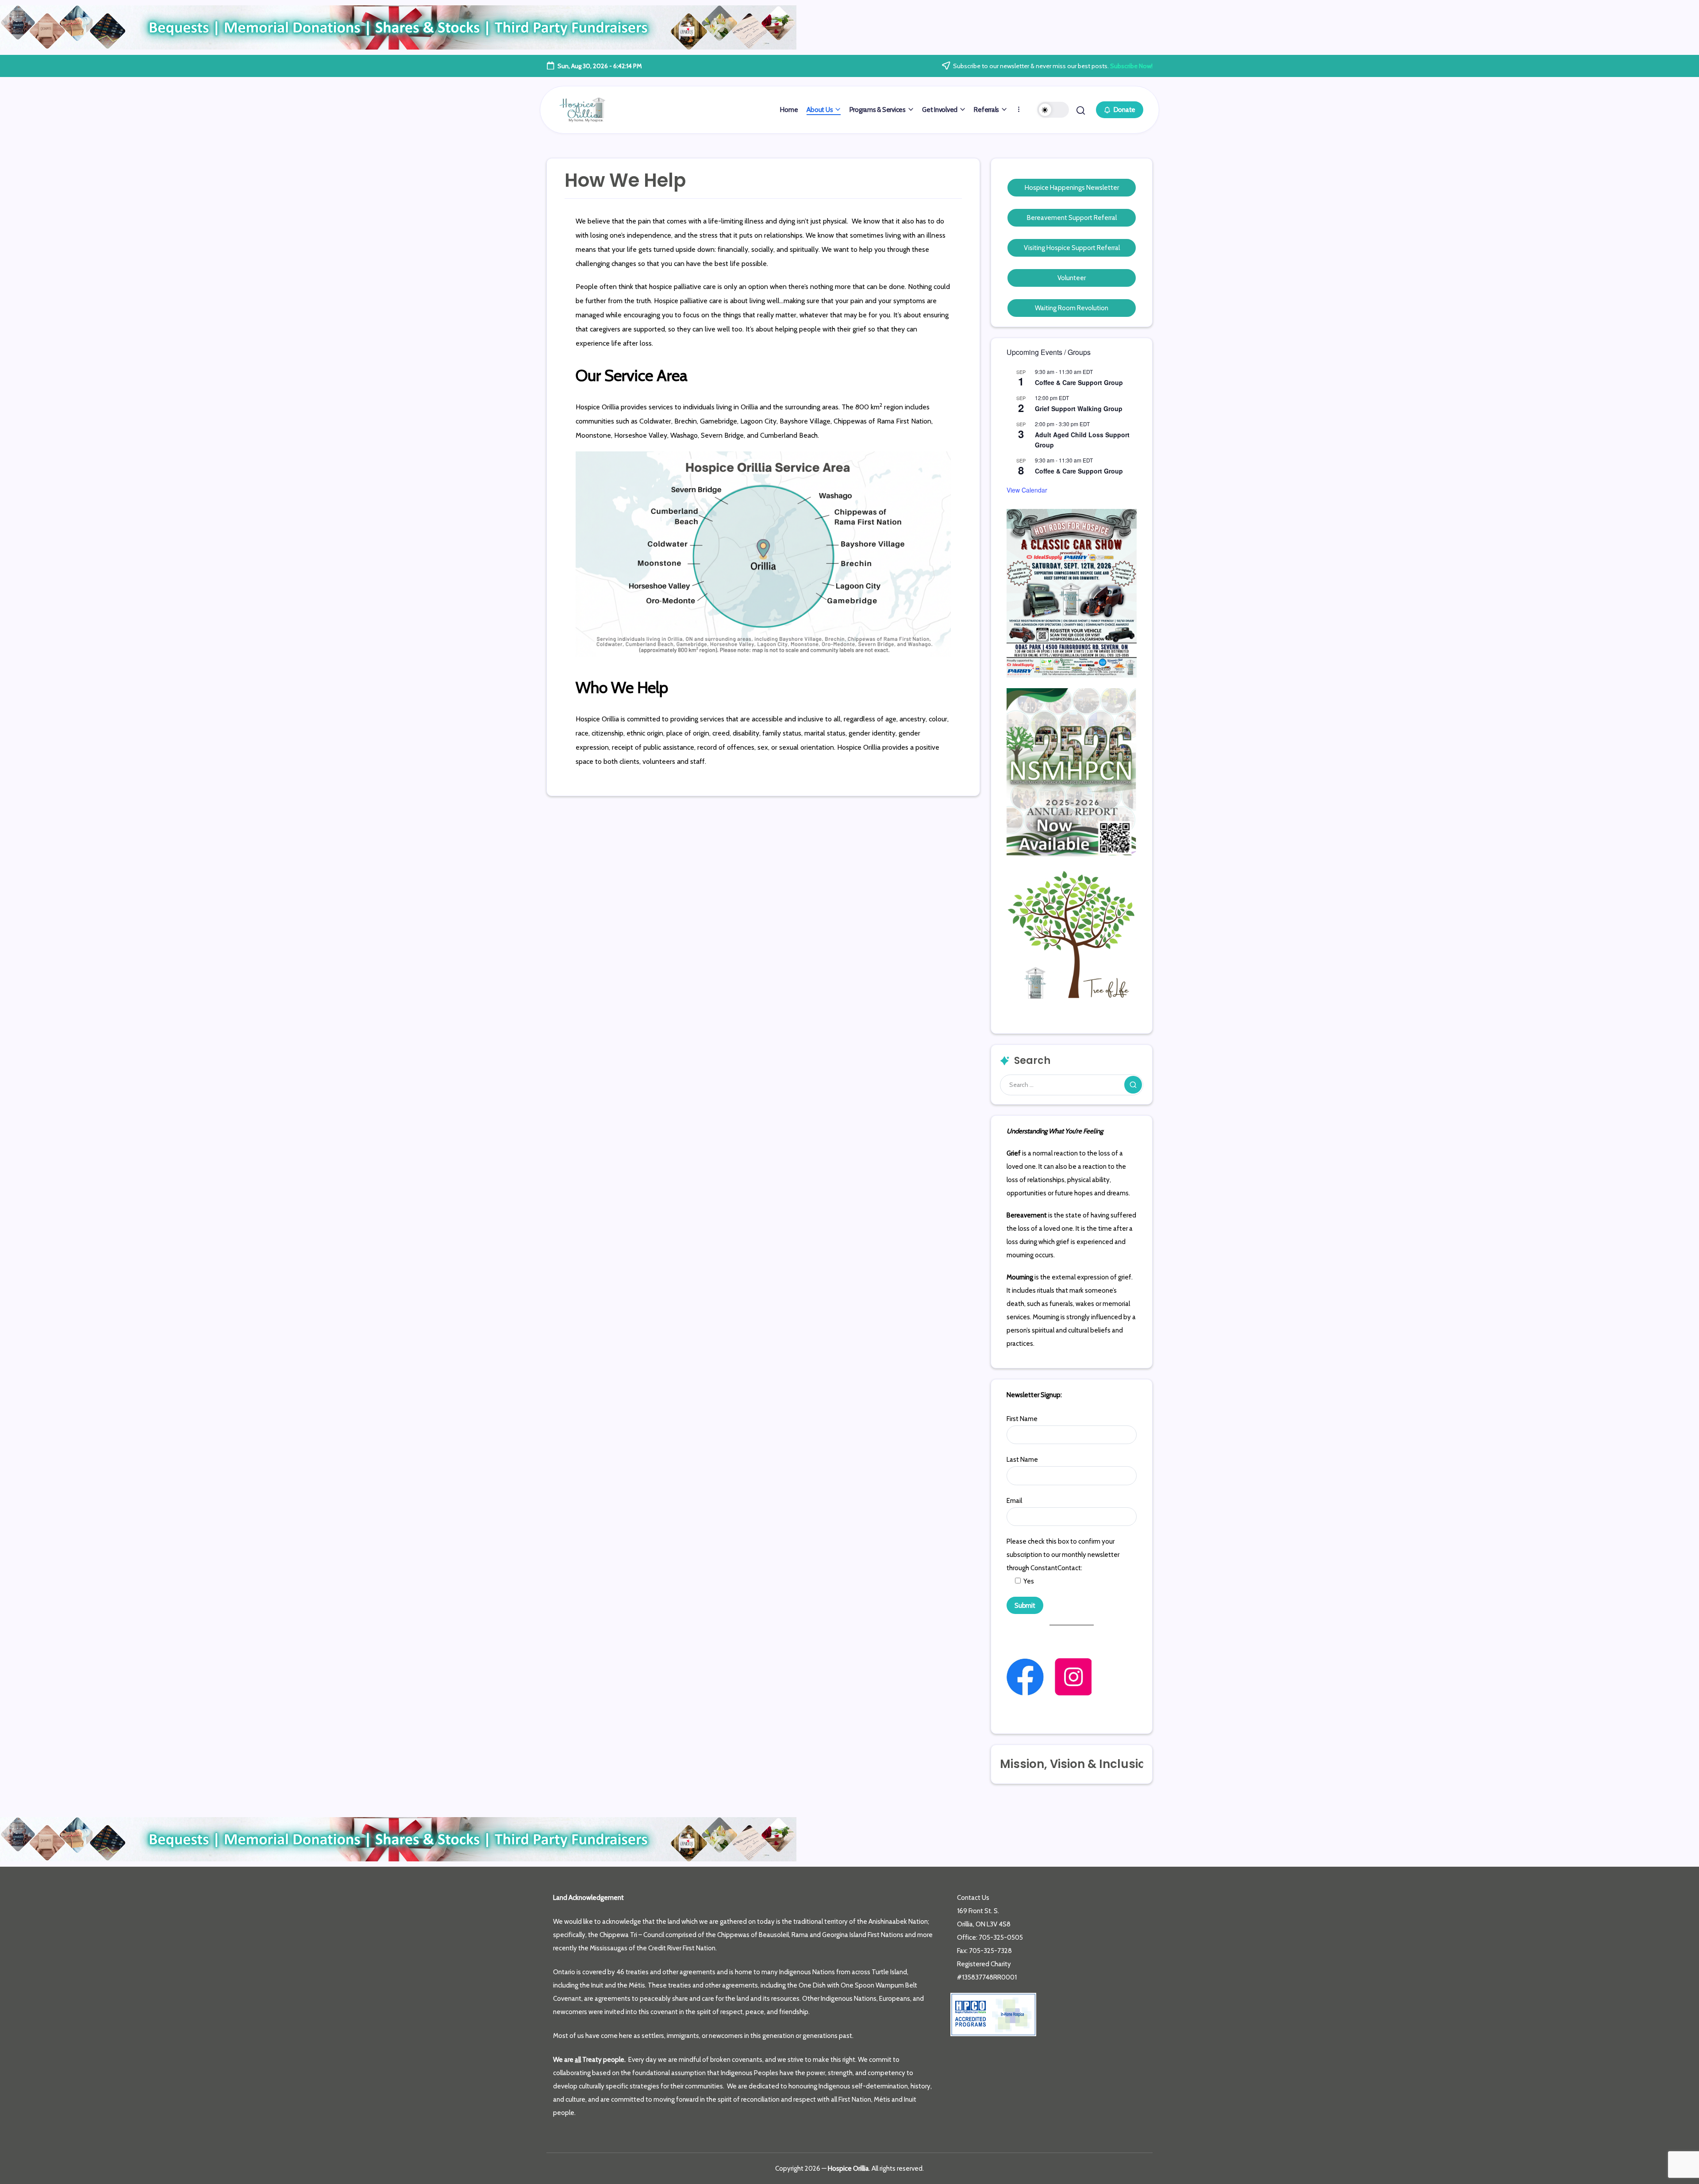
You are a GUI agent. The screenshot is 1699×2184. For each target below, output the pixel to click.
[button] (1053, 110)
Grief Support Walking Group (1079, 408)
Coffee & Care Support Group (1079, 382)
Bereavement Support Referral (1072, 218)
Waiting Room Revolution (1072, 308)
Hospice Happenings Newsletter (1072, 188)
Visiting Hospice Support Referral (1072, 248)
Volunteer (1072, 278)
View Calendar (1027, 490)
